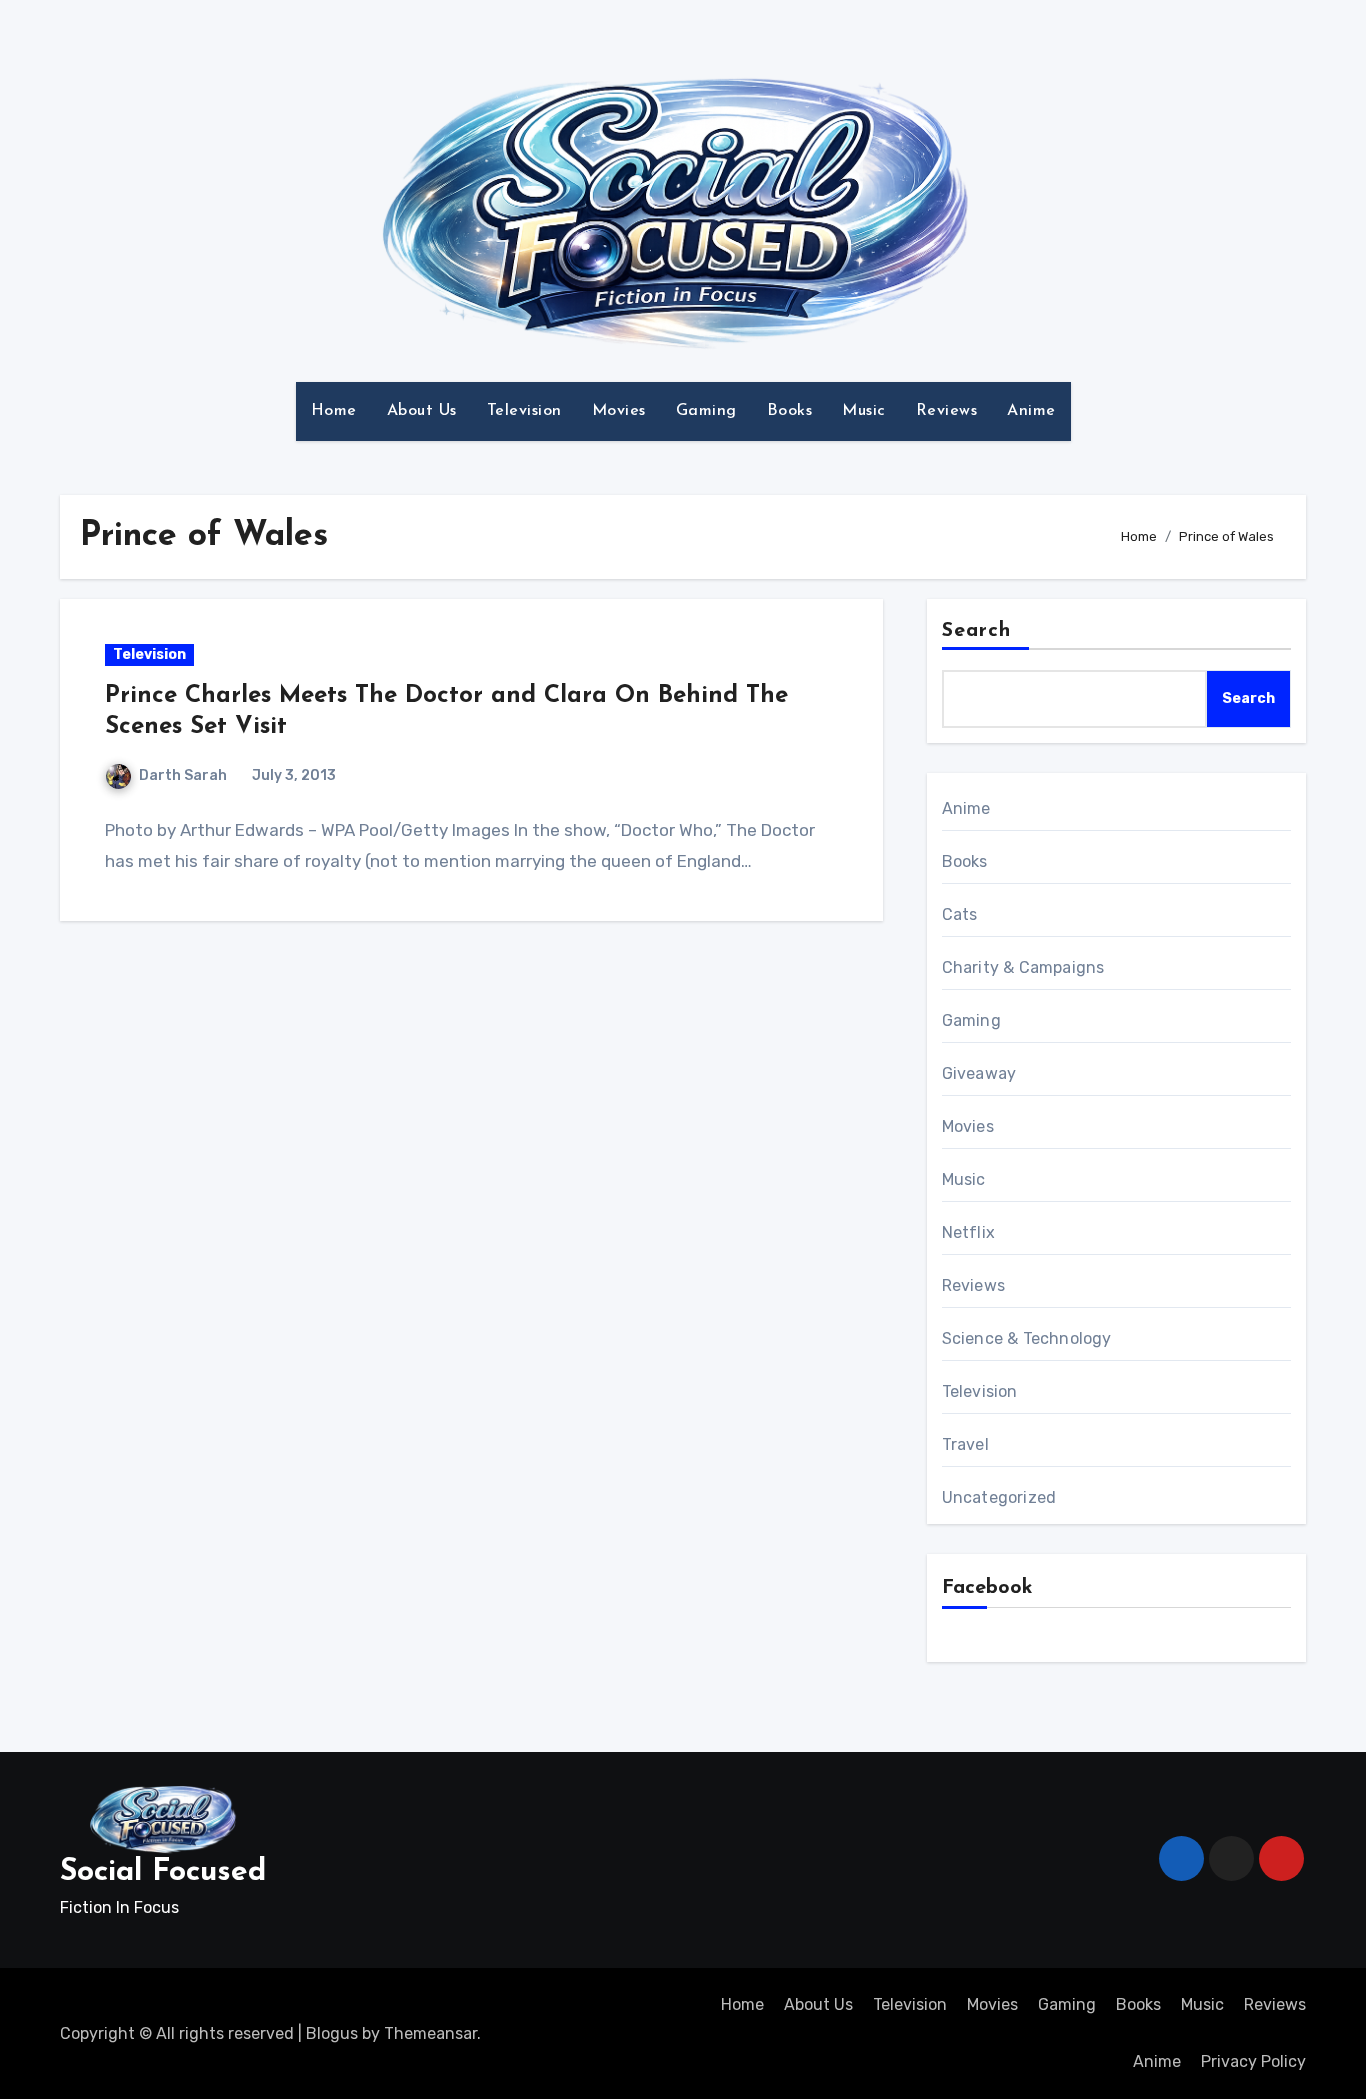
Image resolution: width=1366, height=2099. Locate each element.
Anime (1031, 411)
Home (334, 411)
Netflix (968, 1232)
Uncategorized (999, 1497)
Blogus (332, 2033)
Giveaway (979, 1073)
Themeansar (430, 2033)
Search (977, 631)
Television (524, 411)
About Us (422, 411)
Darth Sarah (183, 775)
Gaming (706, 411)
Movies (619, 411)
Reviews (947, 411)
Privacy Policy (1253, 2061)
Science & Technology (1027, 1338)
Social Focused (163, 1872)
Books (790, 411)
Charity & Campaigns (1023, 967)
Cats (960, 914)
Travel (965, 1444)
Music (864, 411)
